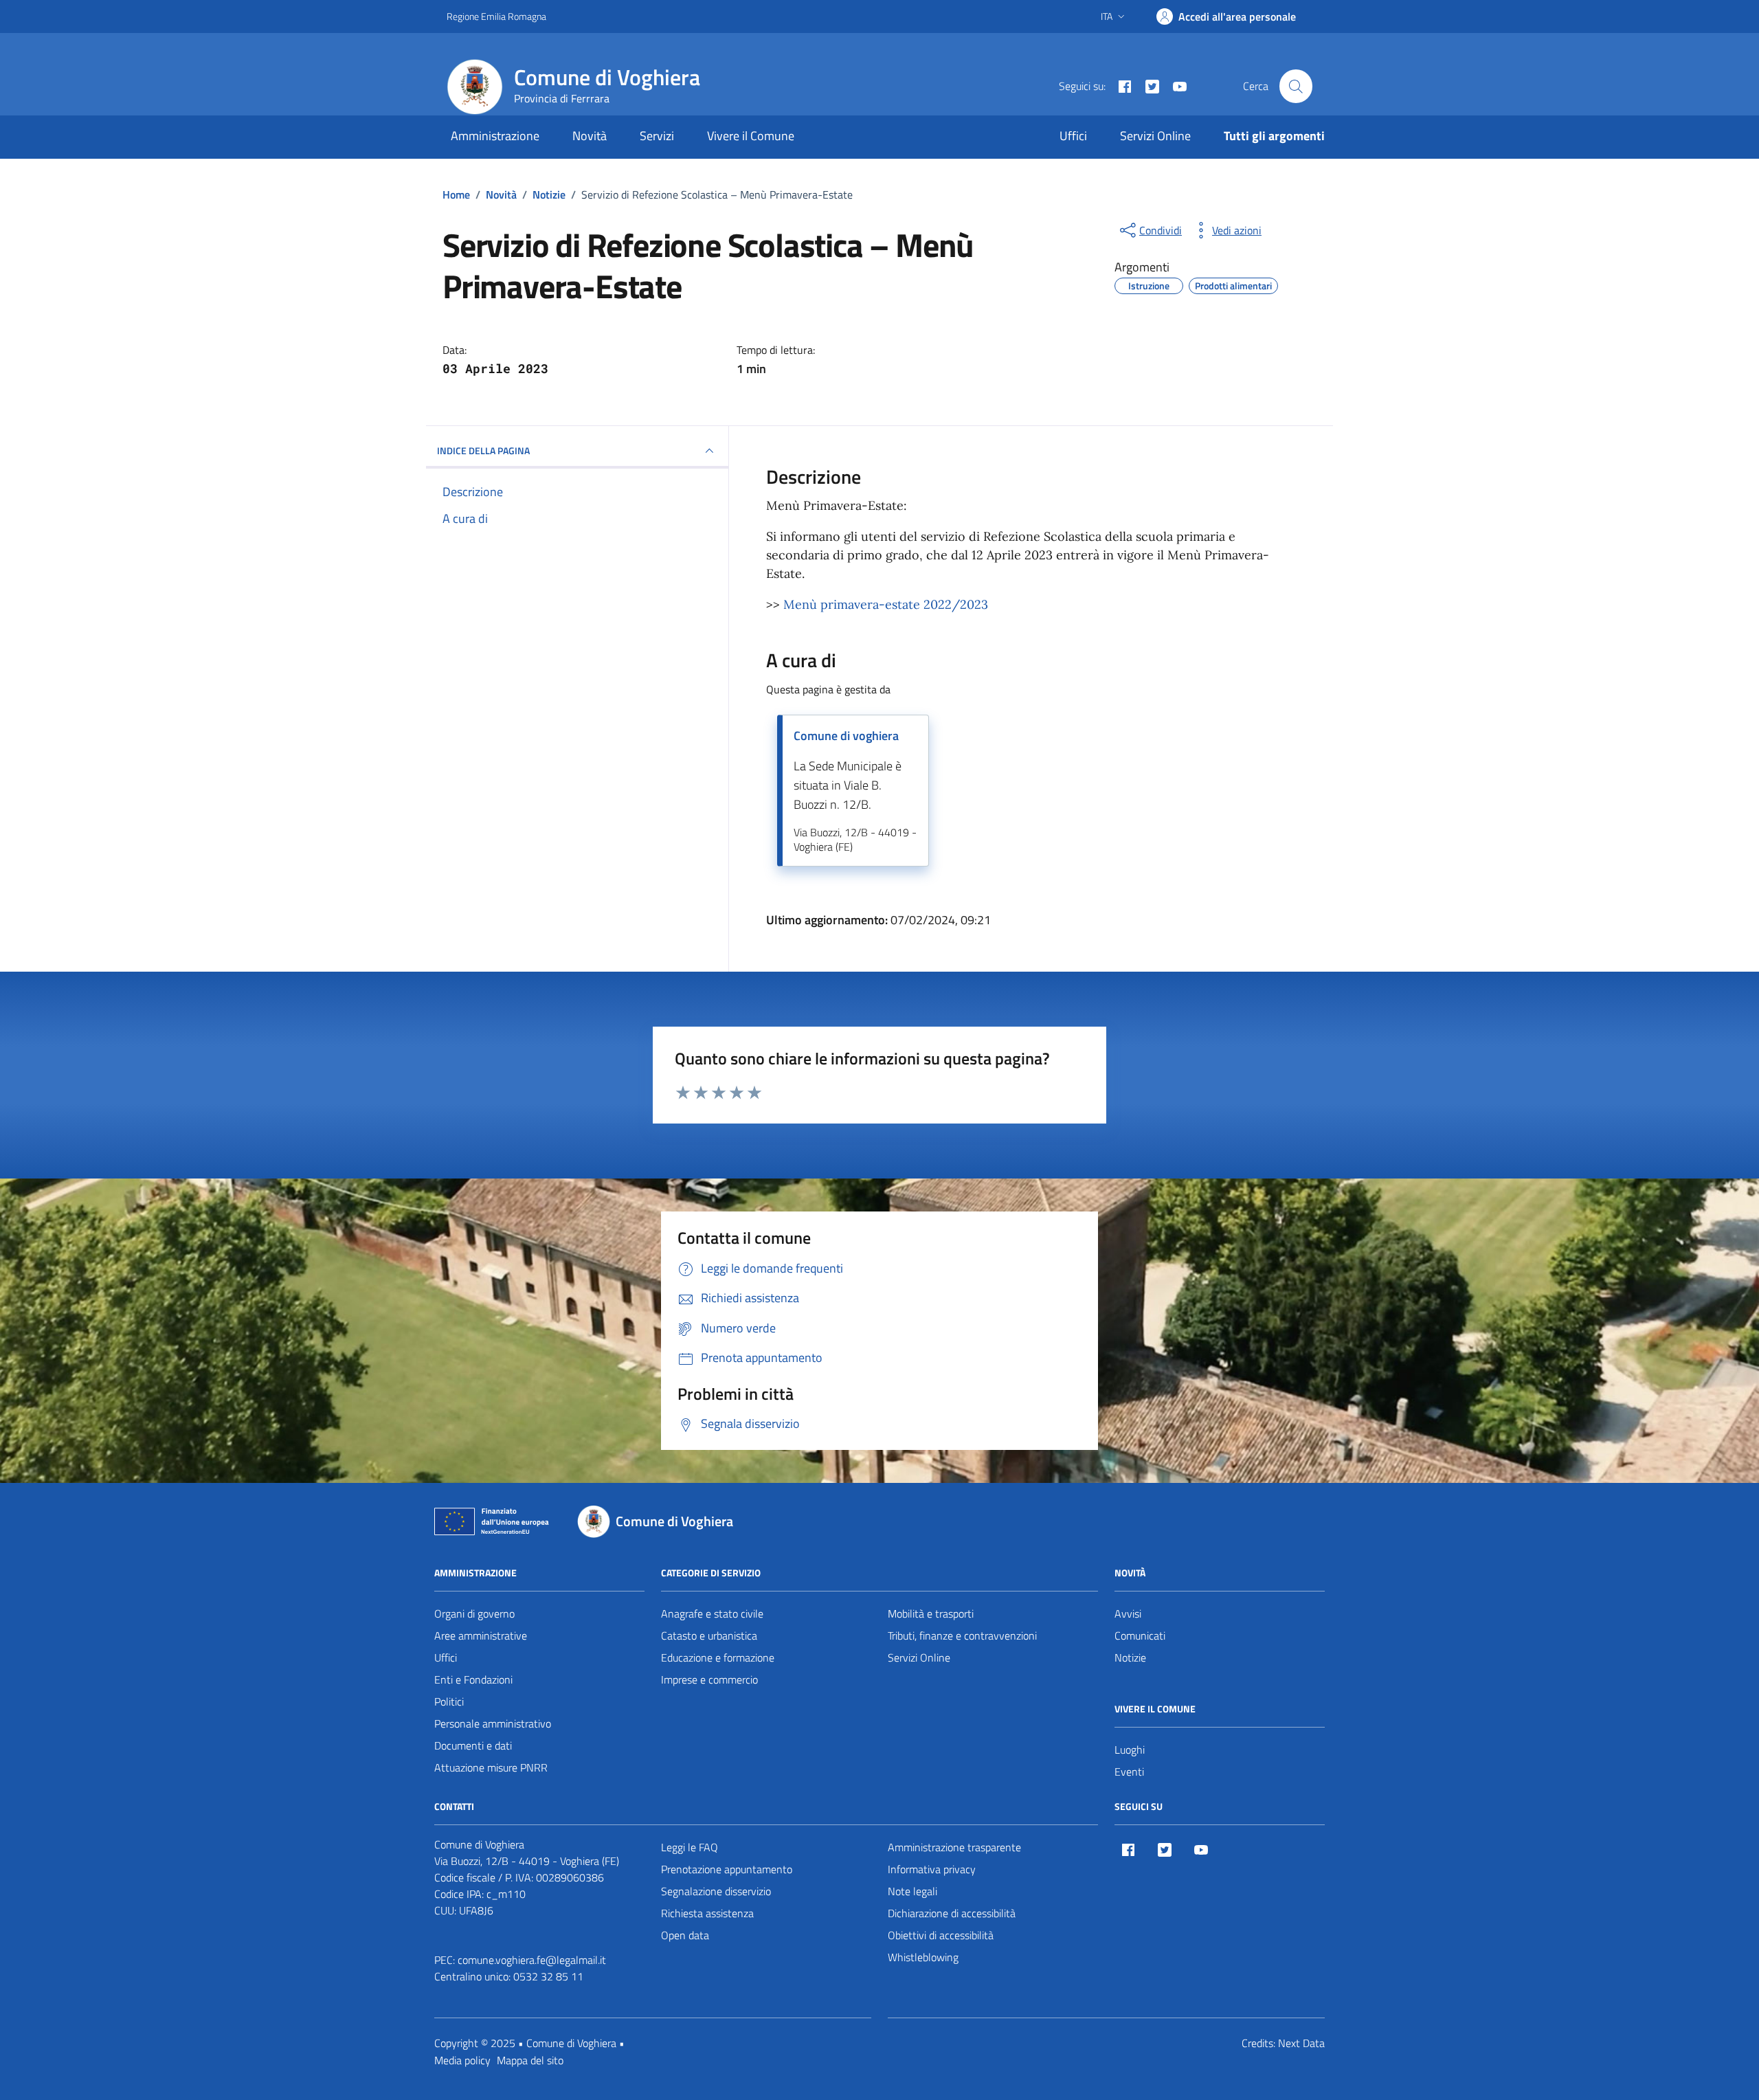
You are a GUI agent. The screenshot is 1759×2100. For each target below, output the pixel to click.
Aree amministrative (481, 1635)
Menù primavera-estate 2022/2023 (886, 604)
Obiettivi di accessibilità (941, 1935)
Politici (449, 1701)
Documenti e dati (473, 1745)
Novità (590, 136)
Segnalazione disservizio (716, 1891)
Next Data (1301, 2043)
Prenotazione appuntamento (727, 1869)
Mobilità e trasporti (931, 1613)
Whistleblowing (923, 1957)
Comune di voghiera (846, 736)
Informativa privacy (932, 1869)
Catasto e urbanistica (709, 1635)
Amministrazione (495, 136)
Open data (685, 1935)
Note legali (912, 1891)
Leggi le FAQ (690, 1847)
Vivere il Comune (751, 136)
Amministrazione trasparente (954, 1847)
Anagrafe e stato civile (712, 1613)
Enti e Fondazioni (473, 1679)
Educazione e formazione (718, 1657)
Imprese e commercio (709, 1679)
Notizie (1130, 1657)
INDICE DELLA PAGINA (483, 450)
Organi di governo (474, 1613)
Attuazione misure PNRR (491, 1767)
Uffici (1073, 136)
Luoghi (1130, 1750)
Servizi (657, 136)
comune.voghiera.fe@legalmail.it (532, 1960)
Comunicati (1140, 1635)
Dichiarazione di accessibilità (952, 1913)
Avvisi (1128, 1613)
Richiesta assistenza (707, 1913)
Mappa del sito (530, 2060)
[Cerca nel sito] (1296, 86)
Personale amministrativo (493, 1723)
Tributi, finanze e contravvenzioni (962, 1635)
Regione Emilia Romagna (496, 16)
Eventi (1129, 1772)
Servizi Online (1155, 136)
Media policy (462, 2060)
